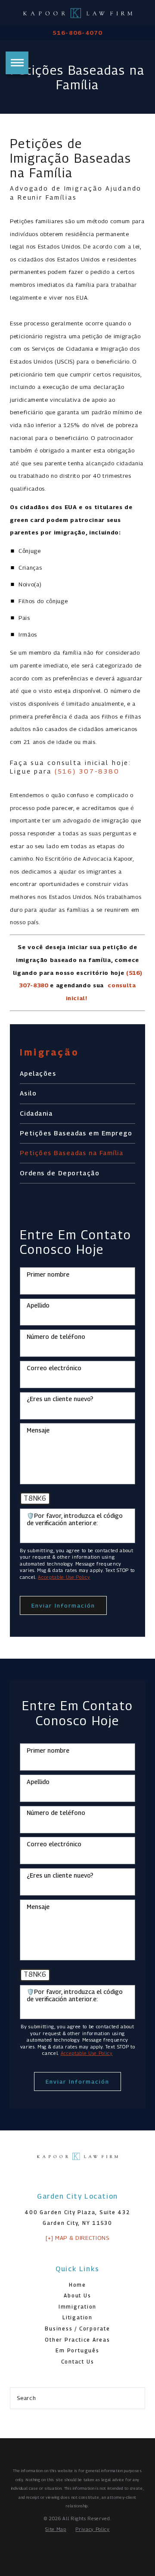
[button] (17, 63)
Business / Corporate (77, 2329)
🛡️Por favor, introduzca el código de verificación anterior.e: (75, 1519)
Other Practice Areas (77, 2340)
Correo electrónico (54, 1368)
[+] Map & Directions (77, 2238)
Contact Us (78, 2362)
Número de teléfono (56, 1337)
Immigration (77, 2307)
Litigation (77, 2318)
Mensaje (38, 1430)
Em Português (77, 2351)
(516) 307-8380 (87, 771)
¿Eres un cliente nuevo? (60, 1399)
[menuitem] (77, 1074)
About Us (77, 2296)
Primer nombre (48, 1274)
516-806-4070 (77, 33)
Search (26, 2398)
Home (77, 2285)
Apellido (38, 1305)
